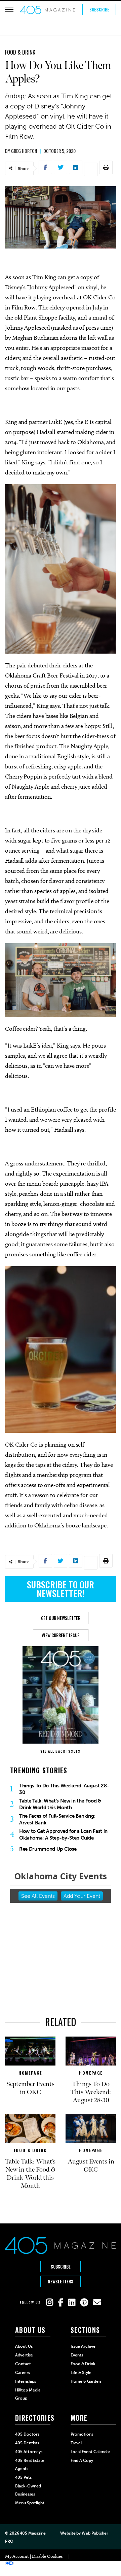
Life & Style (81, 2373)
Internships (26, 2381)
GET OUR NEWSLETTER (61, 1618)
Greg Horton (24, 151)
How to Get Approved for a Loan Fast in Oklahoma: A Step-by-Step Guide (63, 1835)
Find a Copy (82, 2461)
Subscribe (99, 9)
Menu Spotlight (30, 2503)
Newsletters (61, 2281)
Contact (23, 2364)
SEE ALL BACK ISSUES (61, 1751)
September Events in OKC (30, 2088)
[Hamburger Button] (9, 9)
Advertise (24, 2355)
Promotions (82, 2434)
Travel (76, 2443)
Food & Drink (20, 52)
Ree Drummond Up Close (48, 1849)
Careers (23, 2373)
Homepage (30, 2073)
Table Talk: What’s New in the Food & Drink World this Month (60, 1804)
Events (77, 2355)
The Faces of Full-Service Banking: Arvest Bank (57, 1819)
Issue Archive (83, 2346)
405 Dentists (27, 2443)
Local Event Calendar (90, 2452)
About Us (24, 2346)
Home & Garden (86, 2381)
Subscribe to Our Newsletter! (61, 1589)
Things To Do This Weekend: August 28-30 (64, 1789)
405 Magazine (33, 2533)
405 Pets (23, 2477)
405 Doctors (27, 2434)
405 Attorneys (29, 2452)
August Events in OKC (91, 2166)
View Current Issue (61, 1635)
